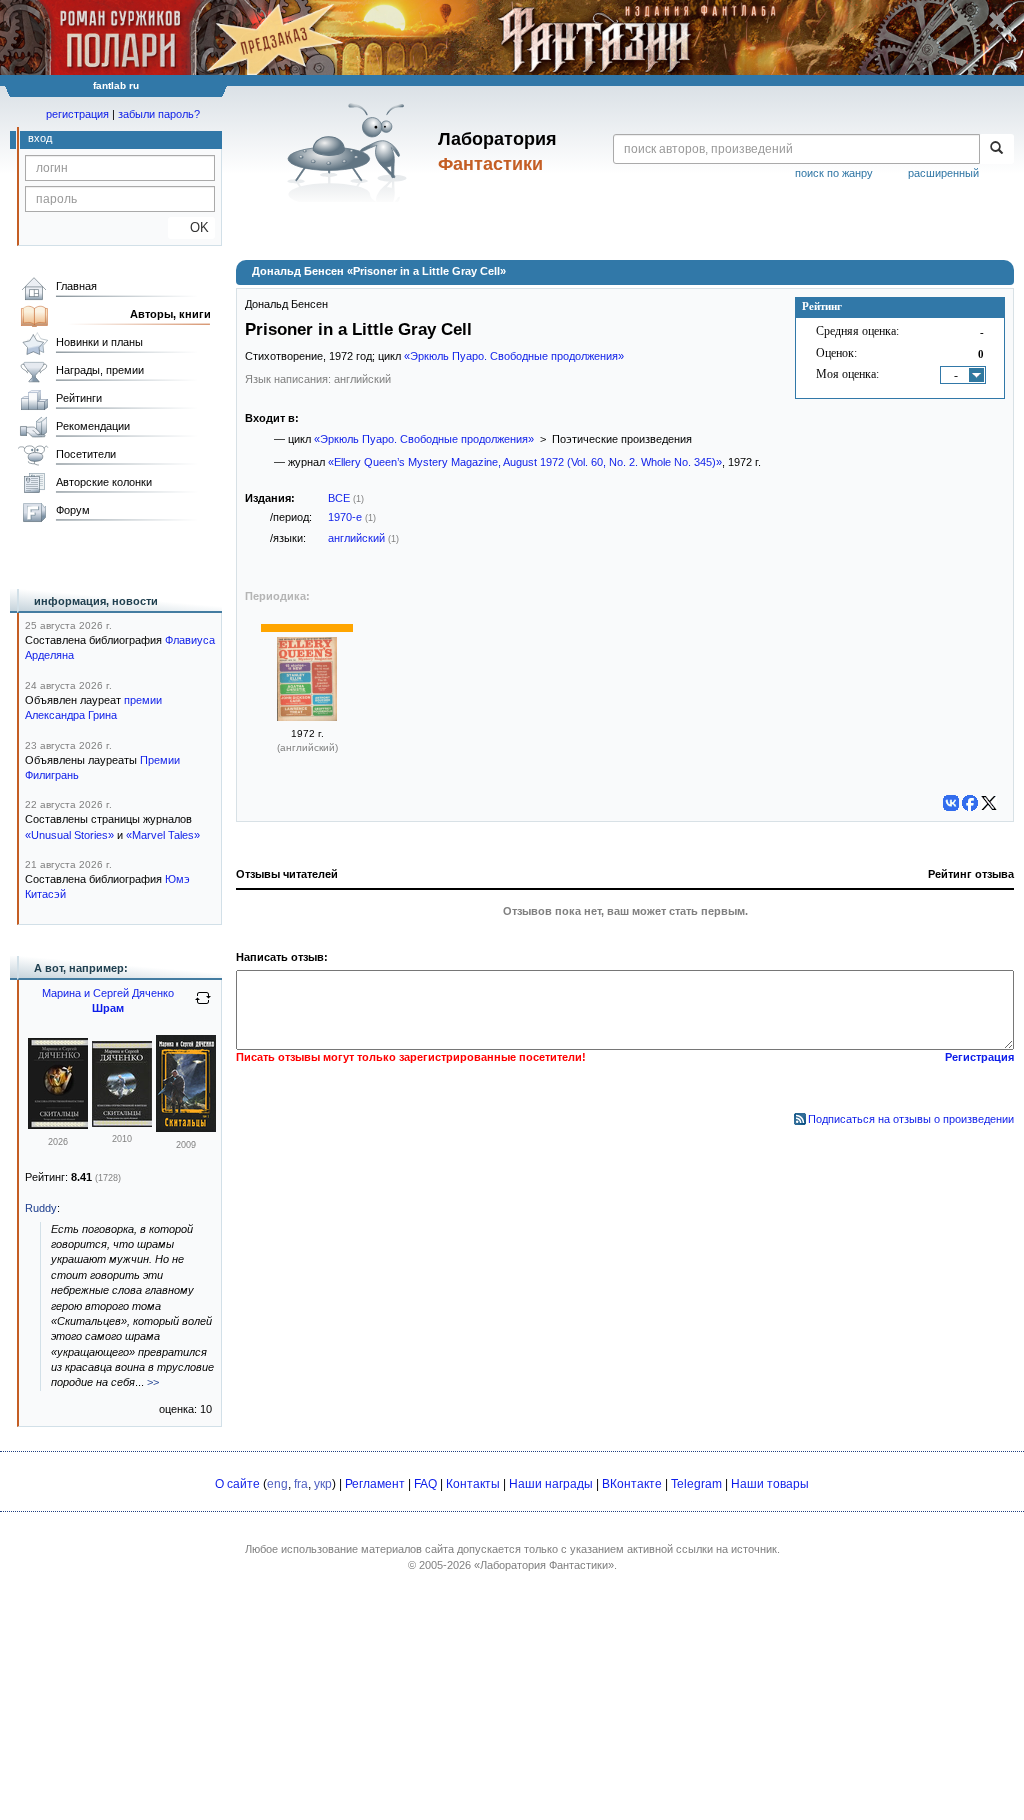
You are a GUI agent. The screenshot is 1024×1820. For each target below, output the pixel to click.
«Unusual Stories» (69, 835)
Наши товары (770, 1484)
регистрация (77, 114)
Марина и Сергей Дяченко (108, 993)
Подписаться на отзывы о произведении (911, 1119)
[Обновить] (203, 1006)
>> (153, 1382)
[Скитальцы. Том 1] (186, 1128)
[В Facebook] (970, 803)
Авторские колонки (104, 482)
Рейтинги (79, 398)
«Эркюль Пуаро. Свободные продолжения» (514, 356)
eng (277, 1484)
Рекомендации (93, 426)
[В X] (989, 803)
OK (191, 227)
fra (301, 1484)
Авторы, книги (170, 314)
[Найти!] (996, 149)
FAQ (425, 1484)
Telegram (696, 1484)
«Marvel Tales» (163, 835)
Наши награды (551, 1484)
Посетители (86, 454)
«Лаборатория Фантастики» (544, 1565)
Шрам (108, 1008)
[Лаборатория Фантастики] (350, 152)
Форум (73, 510)
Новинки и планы (99, 342)
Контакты (473, 1484)
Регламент (375, 1484)
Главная (76, 286)
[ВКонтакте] (951, 803)
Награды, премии (100, 370)
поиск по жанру (834, 173)
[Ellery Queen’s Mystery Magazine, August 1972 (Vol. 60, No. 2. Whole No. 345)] (307, 717)
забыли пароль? (159, 114)
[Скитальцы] (58, 1125)
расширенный (943, 173)
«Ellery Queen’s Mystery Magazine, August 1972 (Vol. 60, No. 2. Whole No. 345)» (525, 462)
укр (323, 1484)
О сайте (237, 1484)
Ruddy (41, 1208)
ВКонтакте (632, 1484)
